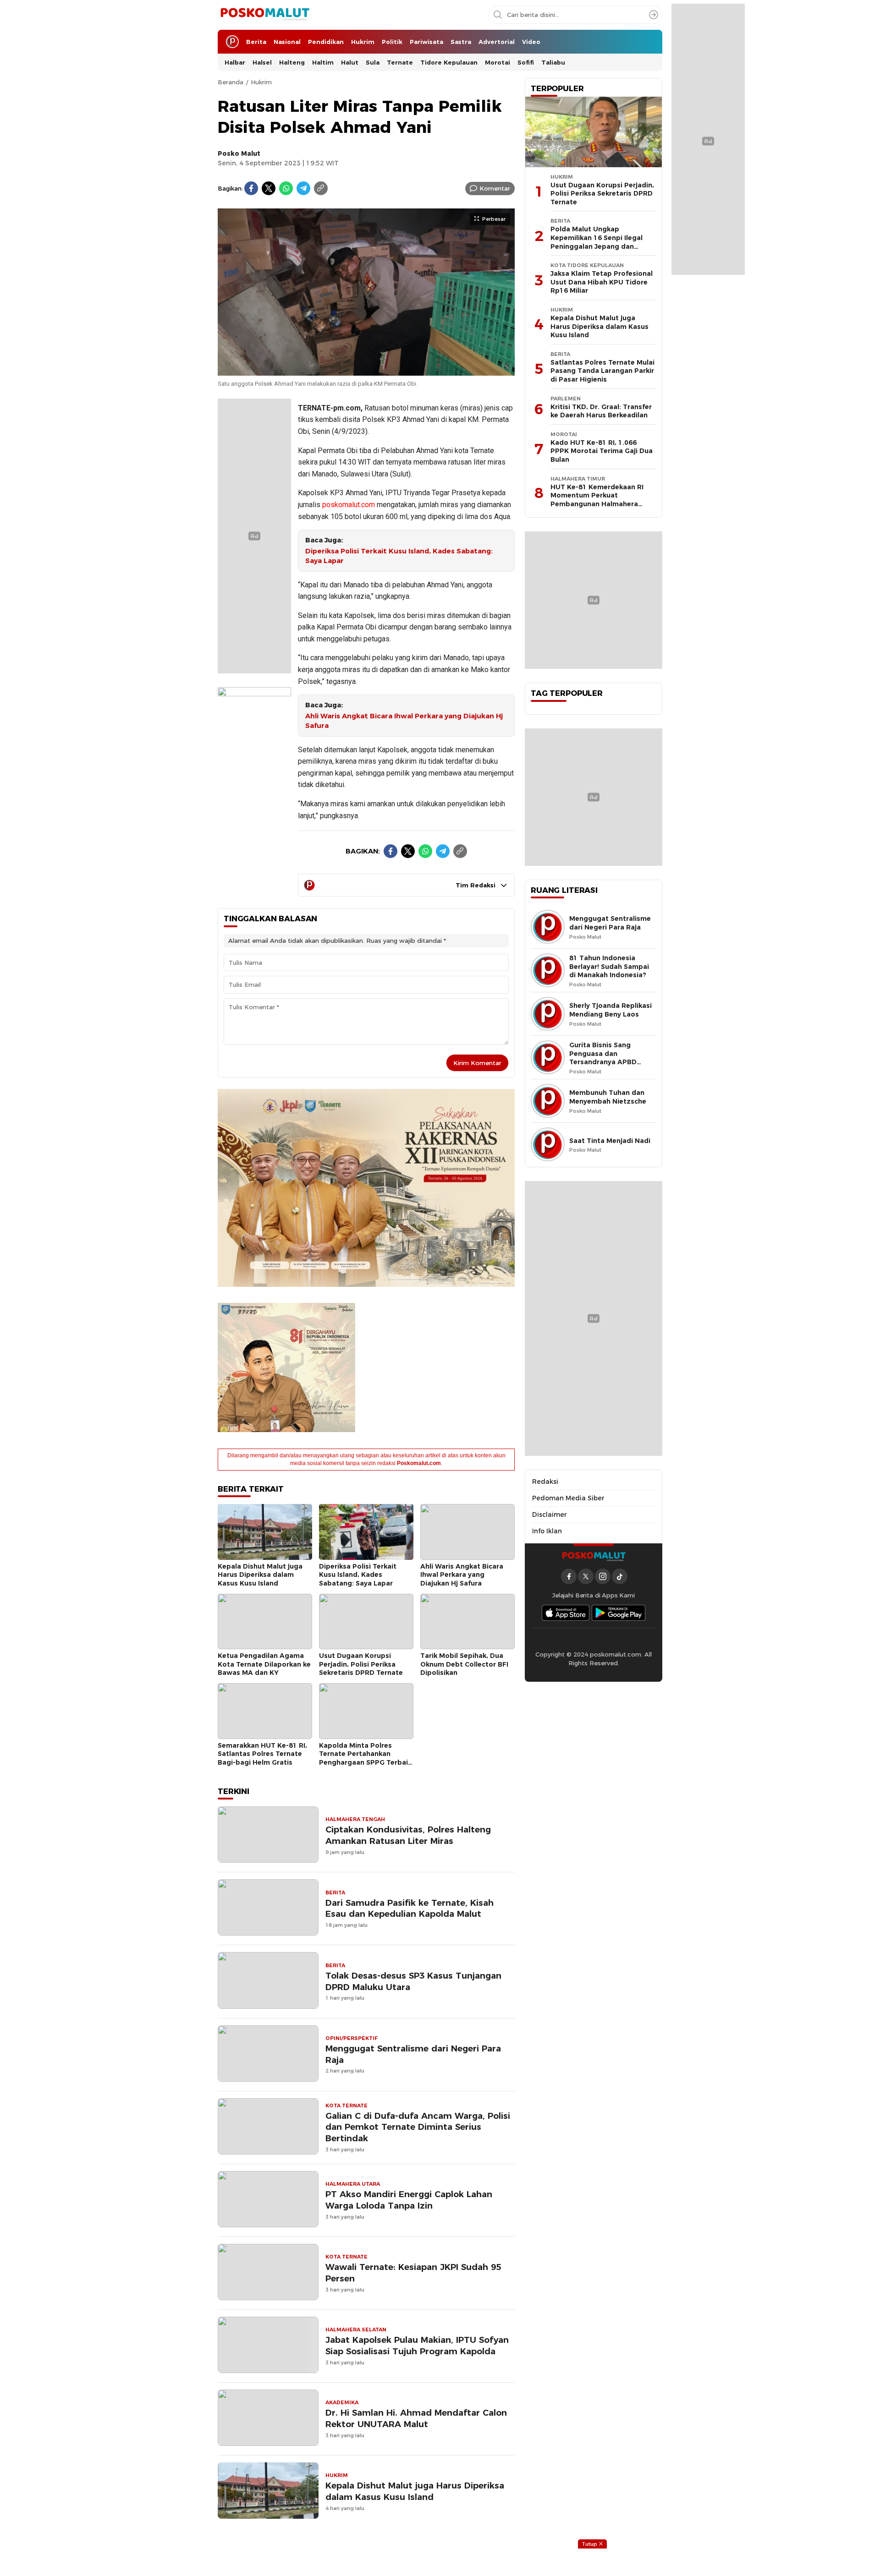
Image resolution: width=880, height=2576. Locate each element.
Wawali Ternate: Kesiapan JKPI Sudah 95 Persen (413, 2273)
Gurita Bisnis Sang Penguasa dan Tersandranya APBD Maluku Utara (603, 1058)
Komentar (495, 188)
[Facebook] (251, 188)
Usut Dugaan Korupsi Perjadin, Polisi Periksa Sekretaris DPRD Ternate (361, 1664)
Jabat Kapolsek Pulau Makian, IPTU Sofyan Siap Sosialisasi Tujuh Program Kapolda (417, 2346)
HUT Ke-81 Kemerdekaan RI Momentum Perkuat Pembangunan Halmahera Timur (597, 500)
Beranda (231, 82)
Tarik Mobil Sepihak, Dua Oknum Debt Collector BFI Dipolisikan (464, 1664)
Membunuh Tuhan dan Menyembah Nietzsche (608, 1097)
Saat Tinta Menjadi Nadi (610, 1141)
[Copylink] (321, 188)
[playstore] (619, 1613)
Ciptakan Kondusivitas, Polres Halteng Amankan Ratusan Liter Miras (408, 1835)
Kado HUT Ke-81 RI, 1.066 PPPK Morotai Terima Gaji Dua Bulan (602, 451)
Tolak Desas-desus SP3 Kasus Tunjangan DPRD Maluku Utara (413, 1981)
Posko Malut (239, 153)
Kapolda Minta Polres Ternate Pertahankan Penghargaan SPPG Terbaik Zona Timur (365, 1758)
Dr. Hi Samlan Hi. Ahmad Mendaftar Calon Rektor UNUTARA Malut (416, 2418)
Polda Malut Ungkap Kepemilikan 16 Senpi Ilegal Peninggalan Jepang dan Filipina (597, 242)
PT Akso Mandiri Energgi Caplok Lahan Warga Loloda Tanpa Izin (409, 2200)
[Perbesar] (366, 371)
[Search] (654, 15)
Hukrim (261, 82)
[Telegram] (303, 188)
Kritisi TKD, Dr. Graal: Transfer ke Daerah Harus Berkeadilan (601, 411)
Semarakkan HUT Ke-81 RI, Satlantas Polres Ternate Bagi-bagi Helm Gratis (262, 1754)
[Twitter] (269, 188)
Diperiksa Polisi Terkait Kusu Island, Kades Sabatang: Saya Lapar (399, 556)
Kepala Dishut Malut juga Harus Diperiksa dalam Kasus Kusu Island (260, 1575)
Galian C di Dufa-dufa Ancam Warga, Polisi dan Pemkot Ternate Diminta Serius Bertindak (418, 2127)
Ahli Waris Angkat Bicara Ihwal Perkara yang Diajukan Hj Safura (404, 721)
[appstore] (566, 1613)
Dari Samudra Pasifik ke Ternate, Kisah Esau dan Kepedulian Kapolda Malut (410, 1909)
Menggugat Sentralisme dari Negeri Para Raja (413, 2054)
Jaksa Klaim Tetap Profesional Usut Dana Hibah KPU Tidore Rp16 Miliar (602, 282)
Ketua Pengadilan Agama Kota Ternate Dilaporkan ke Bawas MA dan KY (264, 1664)
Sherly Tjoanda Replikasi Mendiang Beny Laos (610, 1010)
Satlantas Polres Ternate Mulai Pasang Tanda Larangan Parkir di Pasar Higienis (602, 371)
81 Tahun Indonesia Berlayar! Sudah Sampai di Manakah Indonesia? (609, 966)
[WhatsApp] (286, 188)
